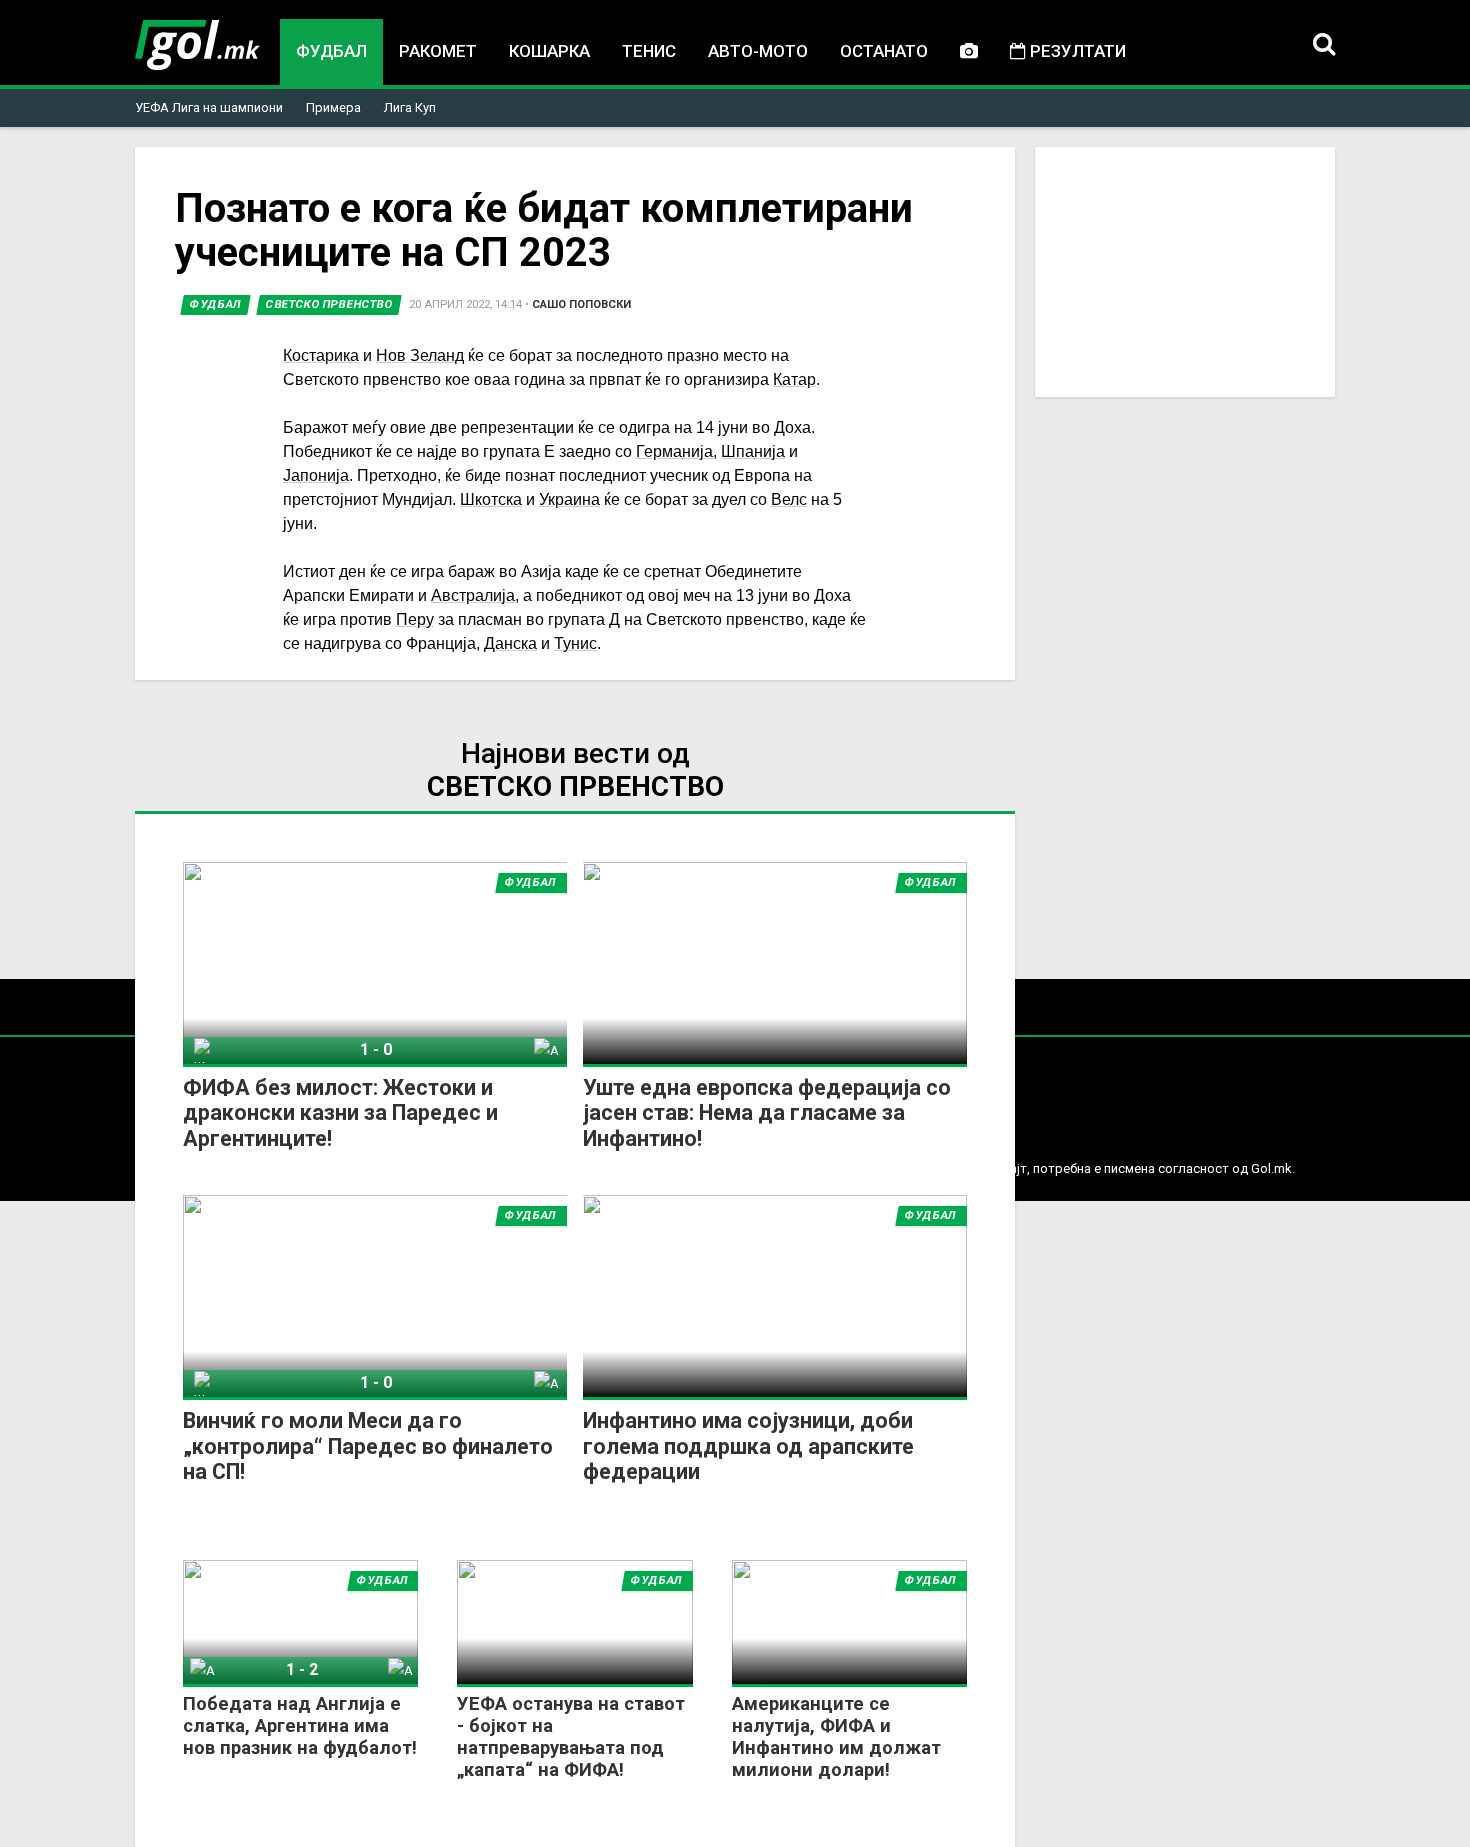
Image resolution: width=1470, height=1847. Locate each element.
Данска (510, 643)
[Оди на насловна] (197, 45)
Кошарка (549, 51)
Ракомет (438, 51)
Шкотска (491, 499)
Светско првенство (329, 304)
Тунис (575, 643)
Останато (884, 51)
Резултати (1076, 51)
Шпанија (753, 451)
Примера (333, 107)
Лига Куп (410, 107)
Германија (674, 451)
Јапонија (316, 475)
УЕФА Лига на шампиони (209, 107)
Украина (569, 499)
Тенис (649, 51)
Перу (415, 619)
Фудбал (331, 51)
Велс (789, 499)
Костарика (321, 355)
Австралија (473, 595)
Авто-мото (758, 51)
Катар (794, 379)
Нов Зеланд (420, 355)
